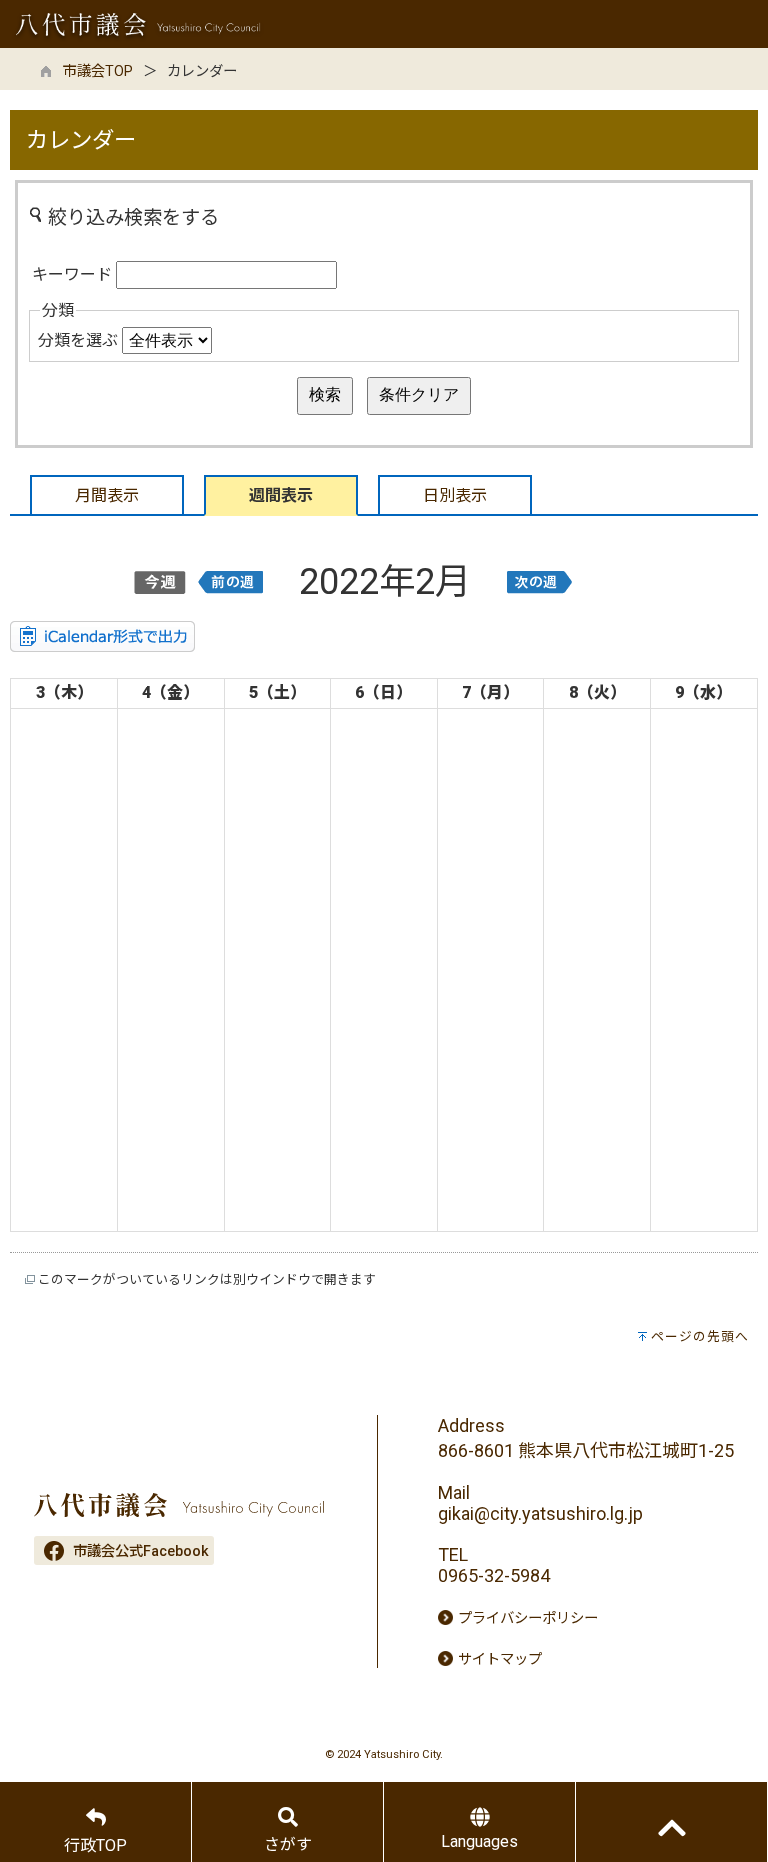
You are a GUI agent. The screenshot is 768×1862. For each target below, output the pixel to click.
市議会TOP (98, 71)
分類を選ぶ (78, 340)
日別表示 (455, 495)
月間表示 (107, 495)
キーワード (72, 274)
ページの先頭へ (700, 1336)
